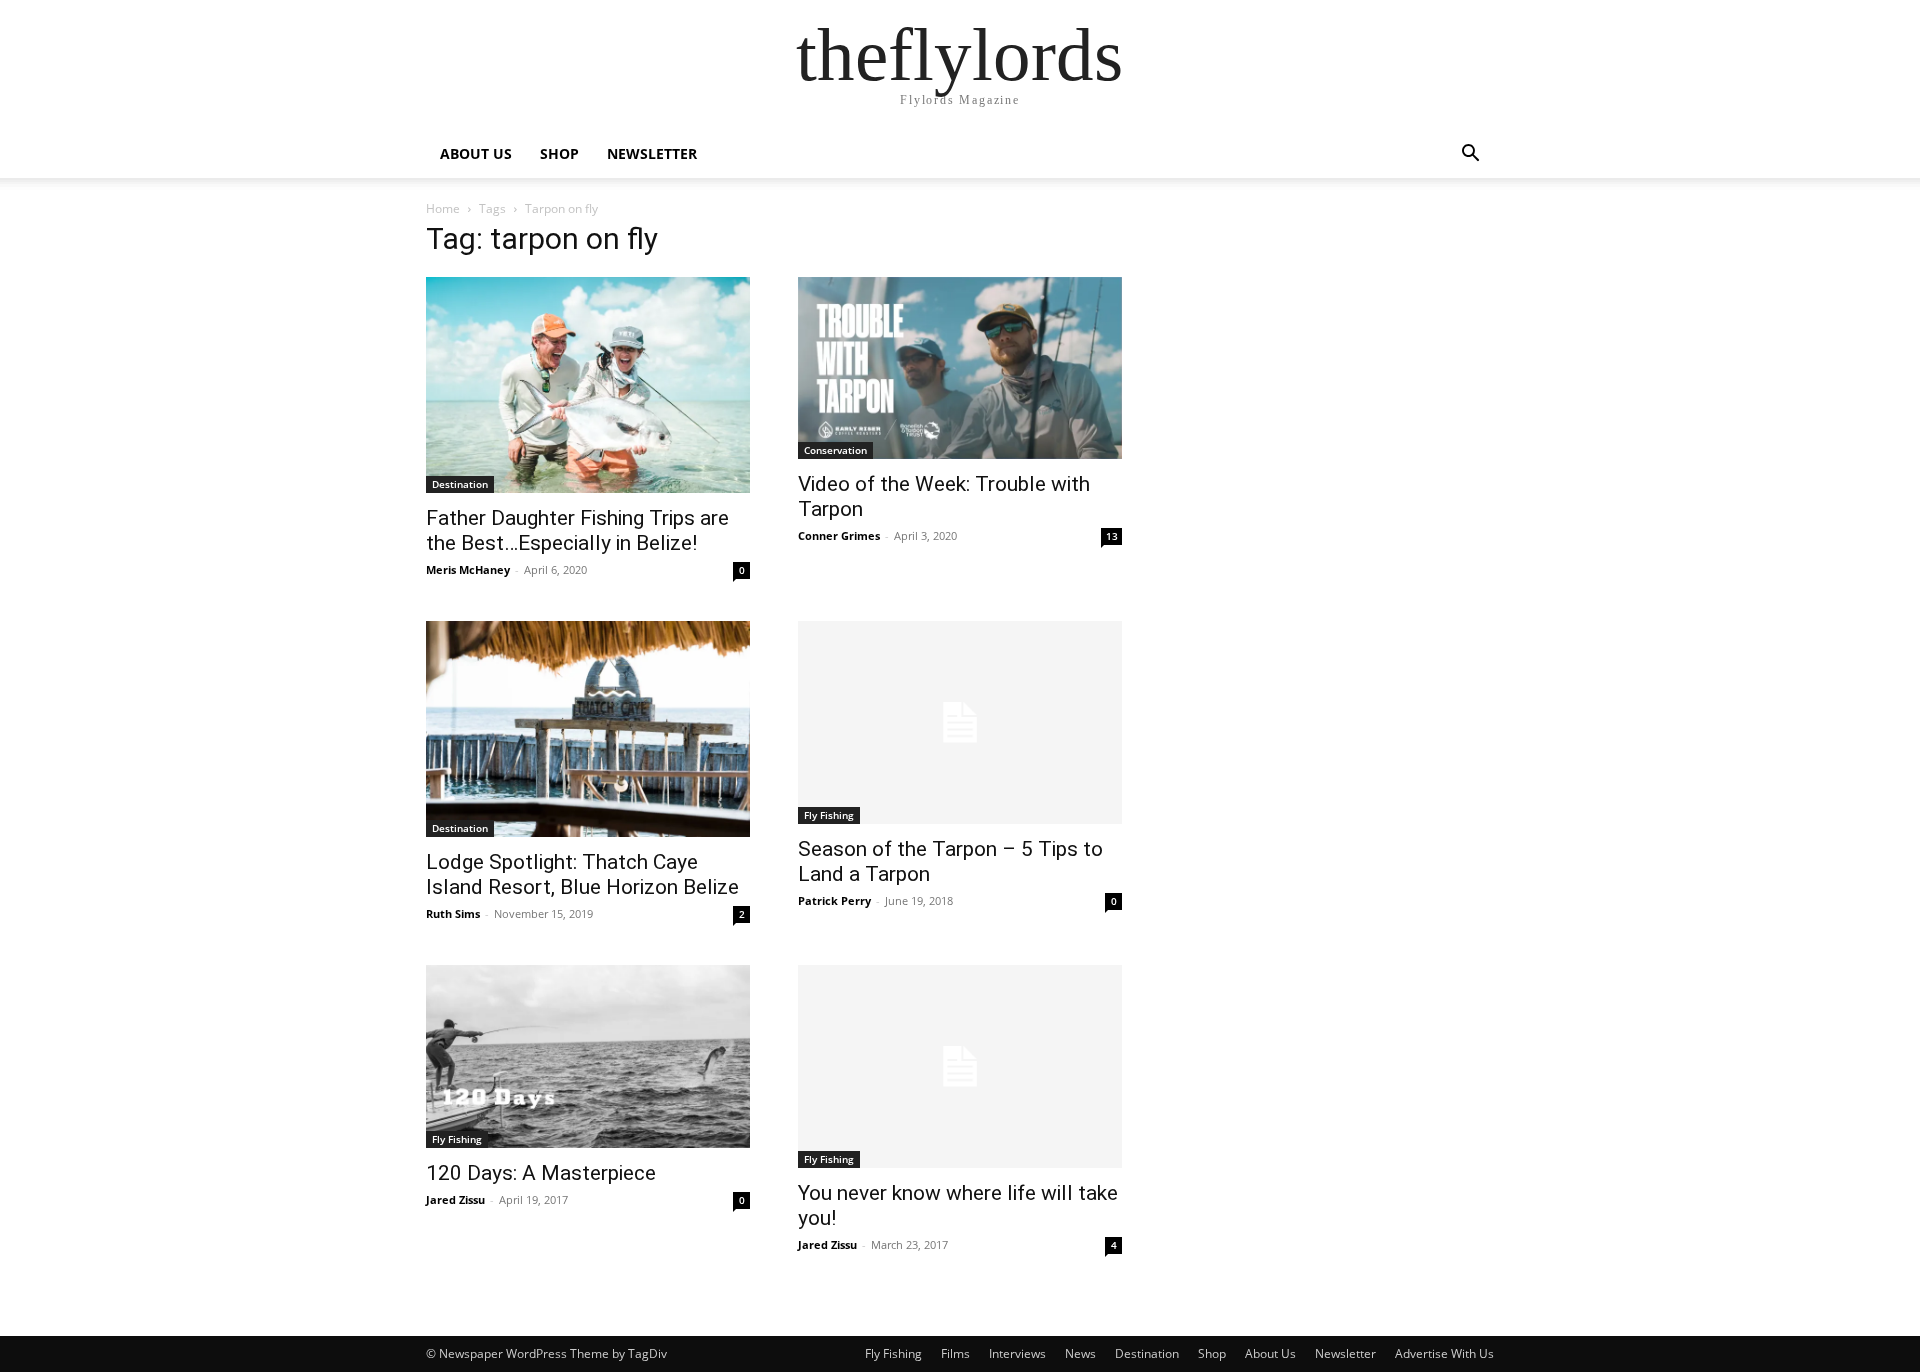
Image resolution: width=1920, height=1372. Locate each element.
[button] (1470, 155)
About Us (1270, 1353)
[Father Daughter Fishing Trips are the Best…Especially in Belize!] (588, 385)
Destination (460, 484)
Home (443, 208)
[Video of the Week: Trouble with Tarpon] (960, 368)
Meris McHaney (468, 569)
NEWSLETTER (652, 153)
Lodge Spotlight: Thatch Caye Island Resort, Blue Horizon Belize (582, 874)
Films (955, 1353)
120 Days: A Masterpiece (541, 1173)
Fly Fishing (829, 815)
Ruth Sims (453, 913)
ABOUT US (476, 153)
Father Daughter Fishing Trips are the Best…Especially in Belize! (577, 530)
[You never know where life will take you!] (960, 1066)
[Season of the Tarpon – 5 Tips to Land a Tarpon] (960, 722)
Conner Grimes (839, 535)
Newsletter (1345, 1353)
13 (1112, 536)
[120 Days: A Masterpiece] (588, 1056)
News (1080, 1353)
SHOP (559, 153)
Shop (1212, 1353)
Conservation (835, 450)
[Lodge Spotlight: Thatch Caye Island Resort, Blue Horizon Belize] (588, 729)
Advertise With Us (1444, 1353)
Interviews (1017, 1353)
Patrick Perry (834, 900)
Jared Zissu (455, 1199)
